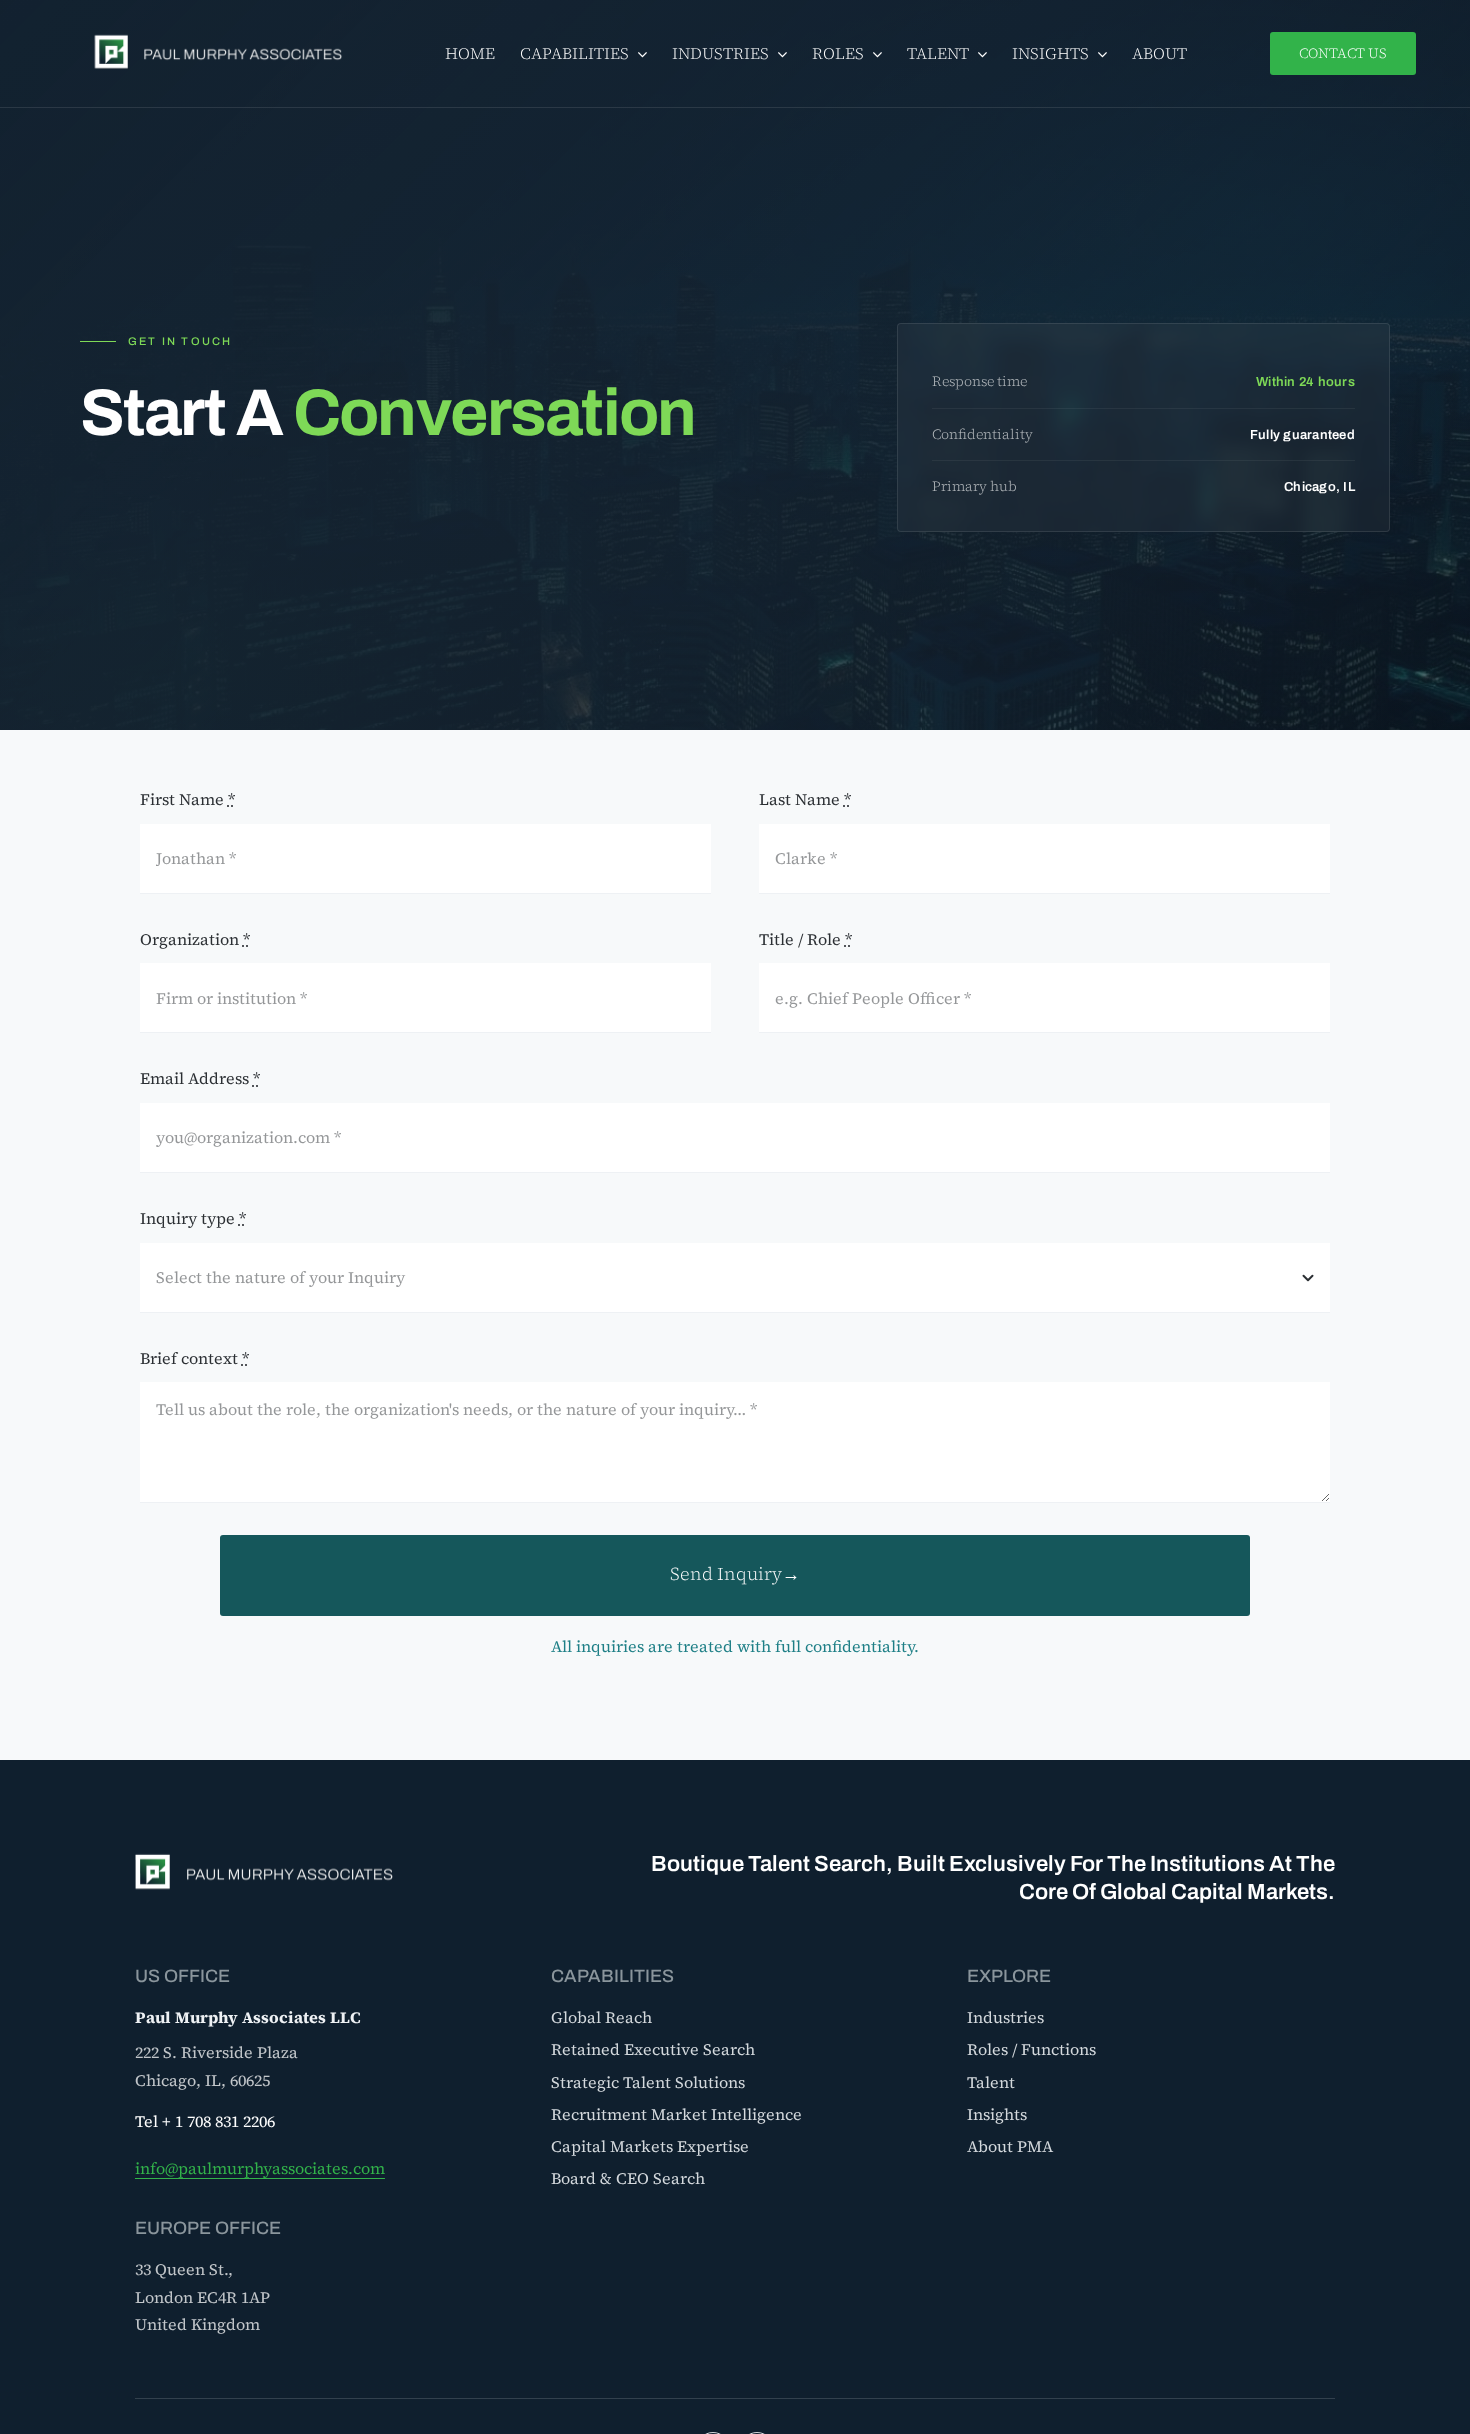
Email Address (200, 1078)
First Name (187, 799)
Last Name (805, 799)
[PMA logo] (224, 35)
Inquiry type (193, 1218)
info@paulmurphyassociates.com (260, 2168)
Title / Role (805, 939)
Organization (195, 939)
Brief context (194, 1358)
